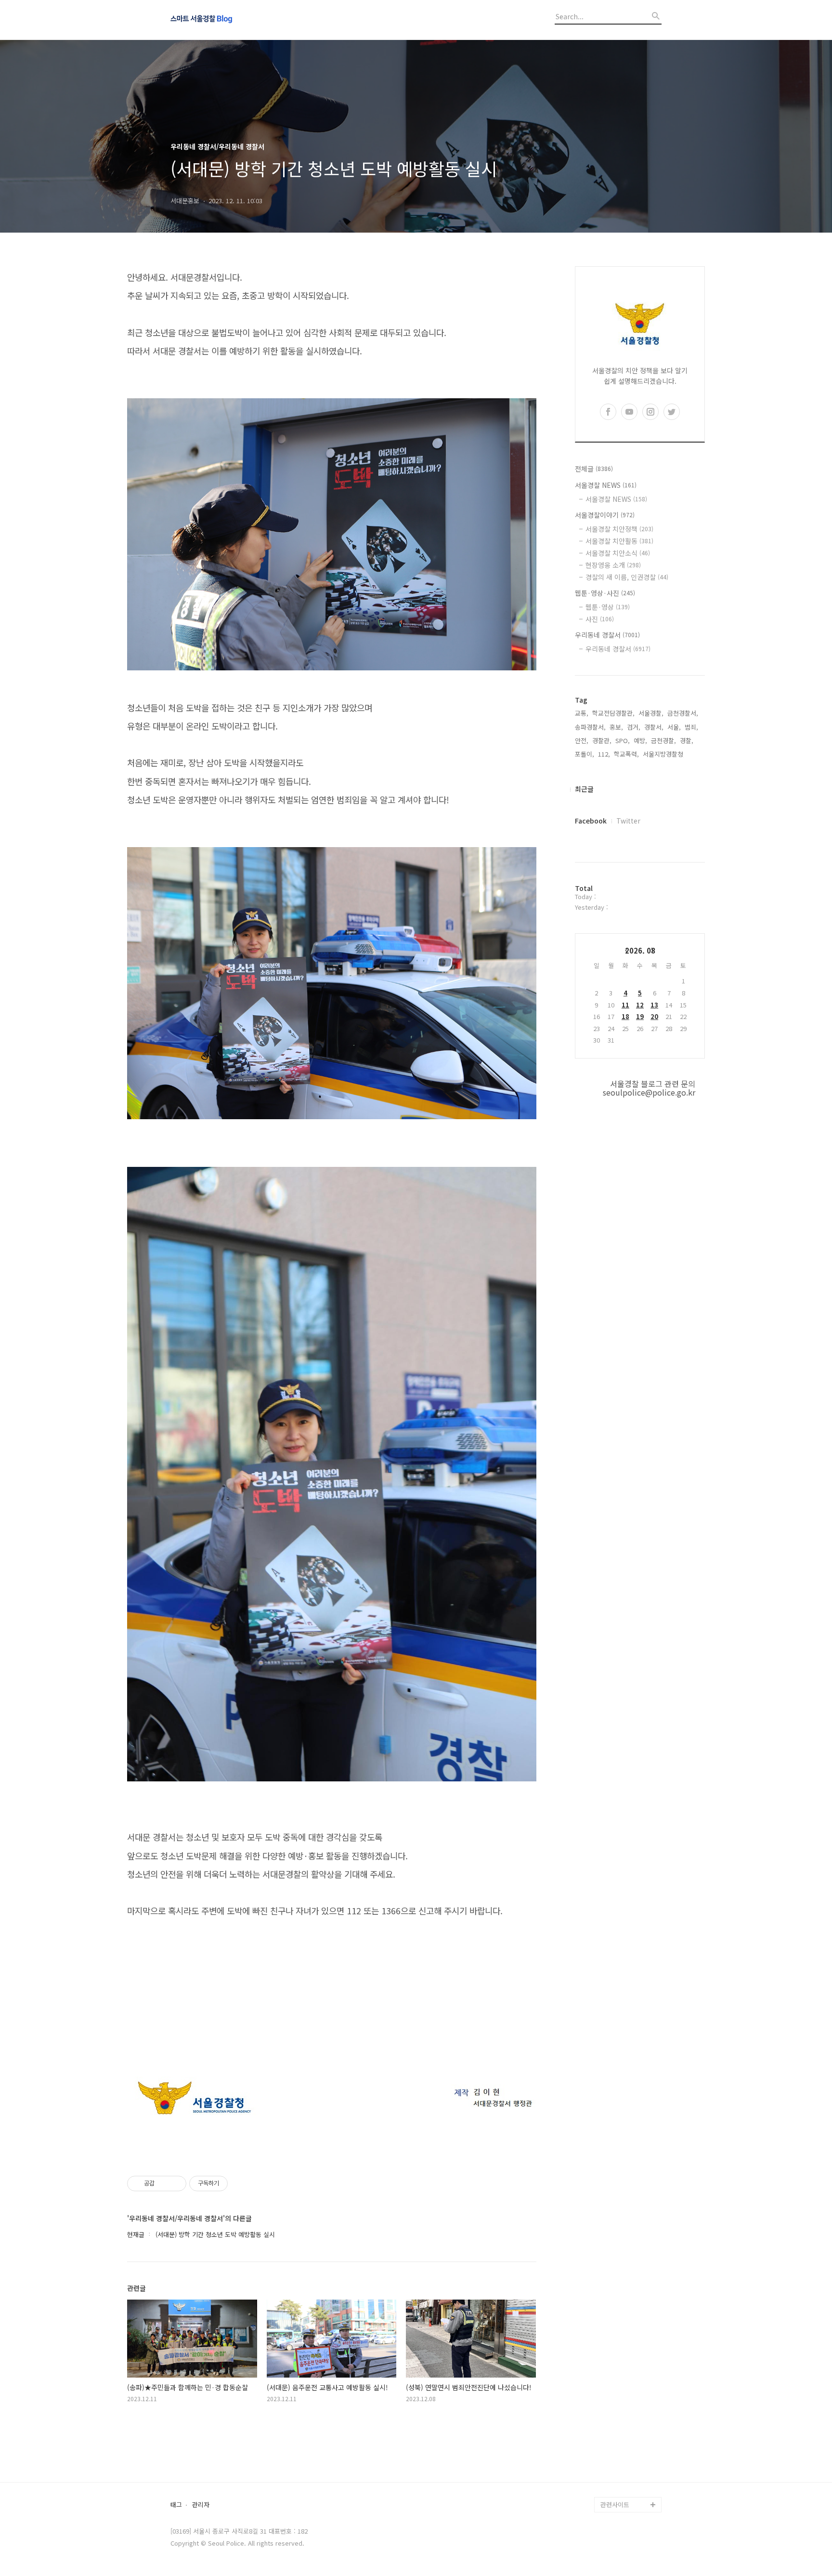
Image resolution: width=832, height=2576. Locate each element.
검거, (634, 727)
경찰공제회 (615, 2474)
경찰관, (602, 740)
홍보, (616, 727)
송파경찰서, (590, 727)
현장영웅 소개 (613, 565)
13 (654, 1005)
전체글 (594, 469)
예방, (640, 740)
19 (640, 1016)
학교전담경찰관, (613, 713)
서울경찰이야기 (605, 515)
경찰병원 (612, 2458)
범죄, (691, 727)
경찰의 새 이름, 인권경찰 (627, 577)
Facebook (591, 821)
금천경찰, (663, 740)
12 (640, 1005)
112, (604, 754)
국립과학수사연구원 (627, 2443)
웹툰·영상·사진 (605, 593)
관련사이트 (615, 2504)
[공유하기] (163, 2184)
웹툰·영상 (608, 607)
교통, (582, 713)
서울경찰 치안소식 (618, 553)
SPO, (623, 740)
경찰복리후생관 (621, 2489)
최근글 (584, 789)
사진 (600, 619)
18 (625, 1016)
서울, (674, 727)
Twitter (628, 821)
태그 (176, 2505)
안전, (582, 740)
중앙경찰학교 (618, 2427)
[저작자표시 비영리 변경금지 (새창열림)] (241, 2184)
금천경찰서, (683, 713)
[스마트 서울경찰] (223, 20)
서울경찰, (651, 713)
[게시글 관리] (175, 2184)
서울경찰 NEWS (606, 485)
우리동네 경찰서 (607, 635)
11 (625, 1005)
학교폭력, (626, 754)
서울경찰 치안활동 (619, 541)
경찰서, (654, 727)
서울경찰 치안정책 (619, 529)
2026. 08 (640, 950)
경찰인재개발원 (621, 2412)
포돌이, (585, 754)
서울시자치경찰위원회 (630, 2381)
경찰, (687, 740)
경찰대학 (612, 2397)
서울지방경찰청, (664, 754)
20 (654, 1016)
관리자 (201, 2505)
